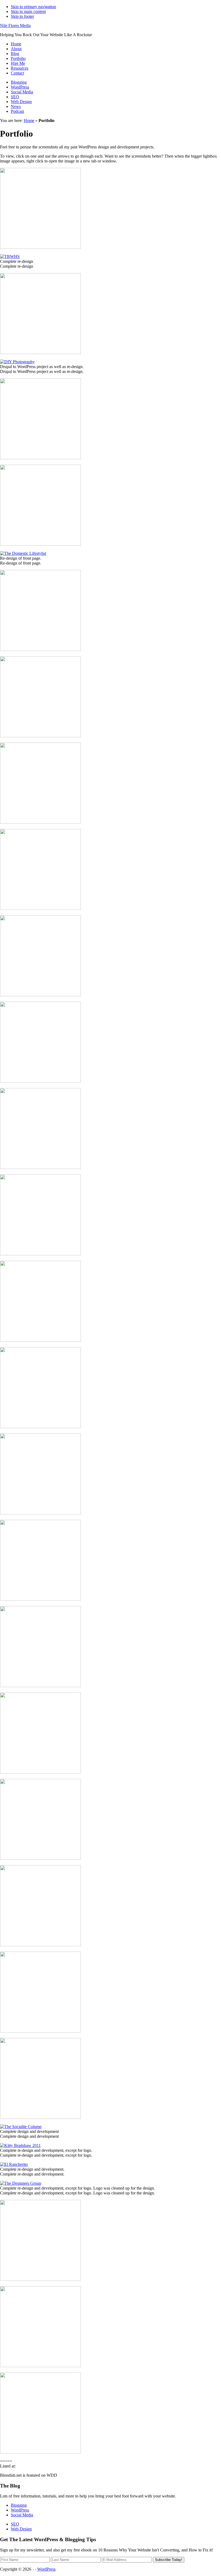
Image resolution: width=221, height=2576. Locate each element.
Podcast (17, 111)
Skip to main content (28, 11)
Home (29, 120)
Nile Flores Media (15, 26)
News (16, 106)
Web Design (21, 102)
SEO (15, 97)
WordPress (20, 87)
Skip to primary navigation (33, 7)
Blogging (19, 82)
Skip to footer (22, 16)
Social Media (22, 92)
